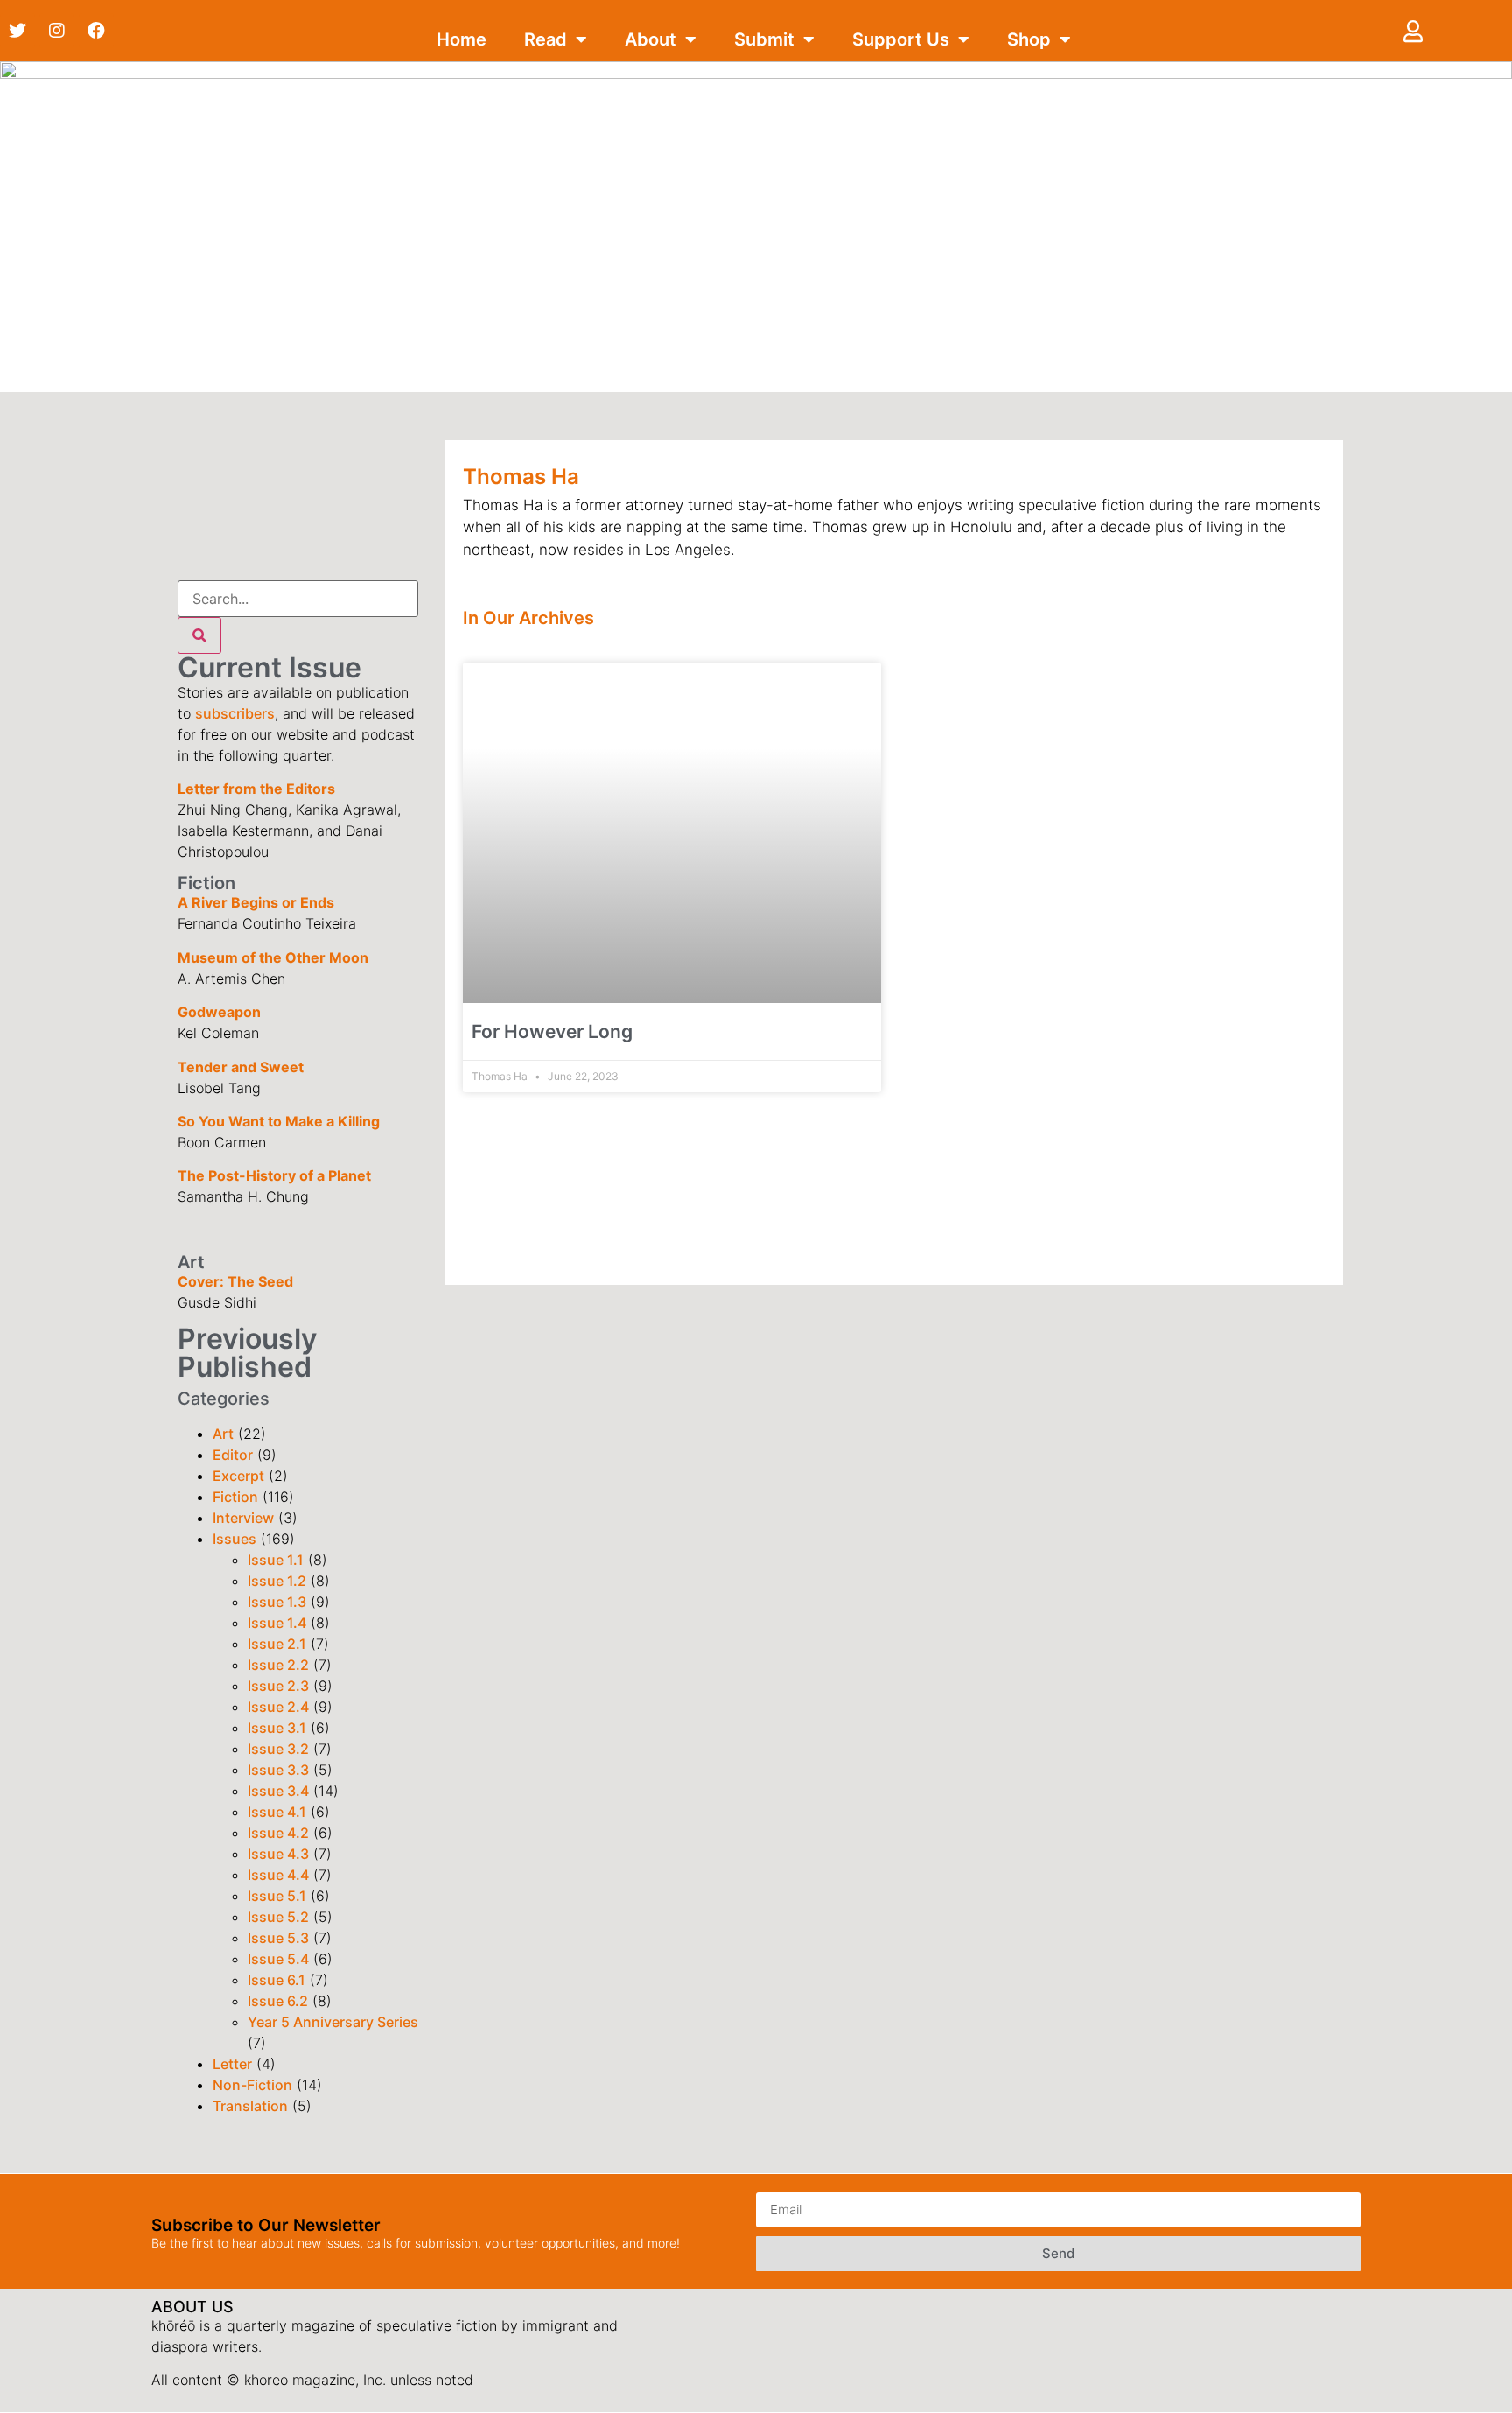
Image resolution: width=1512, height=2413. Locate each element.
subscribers (235, 713)
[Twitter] (17, 31)
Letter (232, 2064)
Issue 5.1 (277, 1896)
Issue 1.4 (277, 1623)
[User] (1413, 31)
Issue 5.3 (278, 1938)
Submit (764, 39)
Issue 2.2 (278, 1665)
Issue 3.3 (278, 1770)
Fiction (235, 1497)
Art (223, 1434)
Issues (234, 1539)
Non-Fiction (252, 2085)
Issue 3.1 (277, 1728)
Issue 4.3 (278, 1854)
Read (546, 39)
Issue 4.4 (278, 1875)
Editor (233, 1455)
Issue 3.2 (278, 1749)
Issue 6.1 (276, 1980)
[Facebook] (96, 31)
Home (462, 39)
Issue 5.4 (278, 1959)
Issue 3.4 (278, 1791)
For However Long (552, 1031)
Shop (1029, 39)
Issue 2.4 (278, 1707)
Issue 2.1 (277, 1644)
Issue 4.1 (277, 1812)
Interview (243, 1518)
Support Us (901, 39)
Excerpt (238, 1476)
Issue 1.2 (277, 1581)
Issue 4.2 (278, 1833)
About (651, 39)
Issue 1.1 (276, 1560)
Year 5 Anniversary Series (333, 2022)
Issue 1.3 (277, 1602)
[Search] (199, 635)
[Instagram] (57, 31)
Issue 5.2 (278, 1917)
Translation (250, 2106)
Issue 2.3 (278, 1686)
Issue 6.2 (278, 2001)
